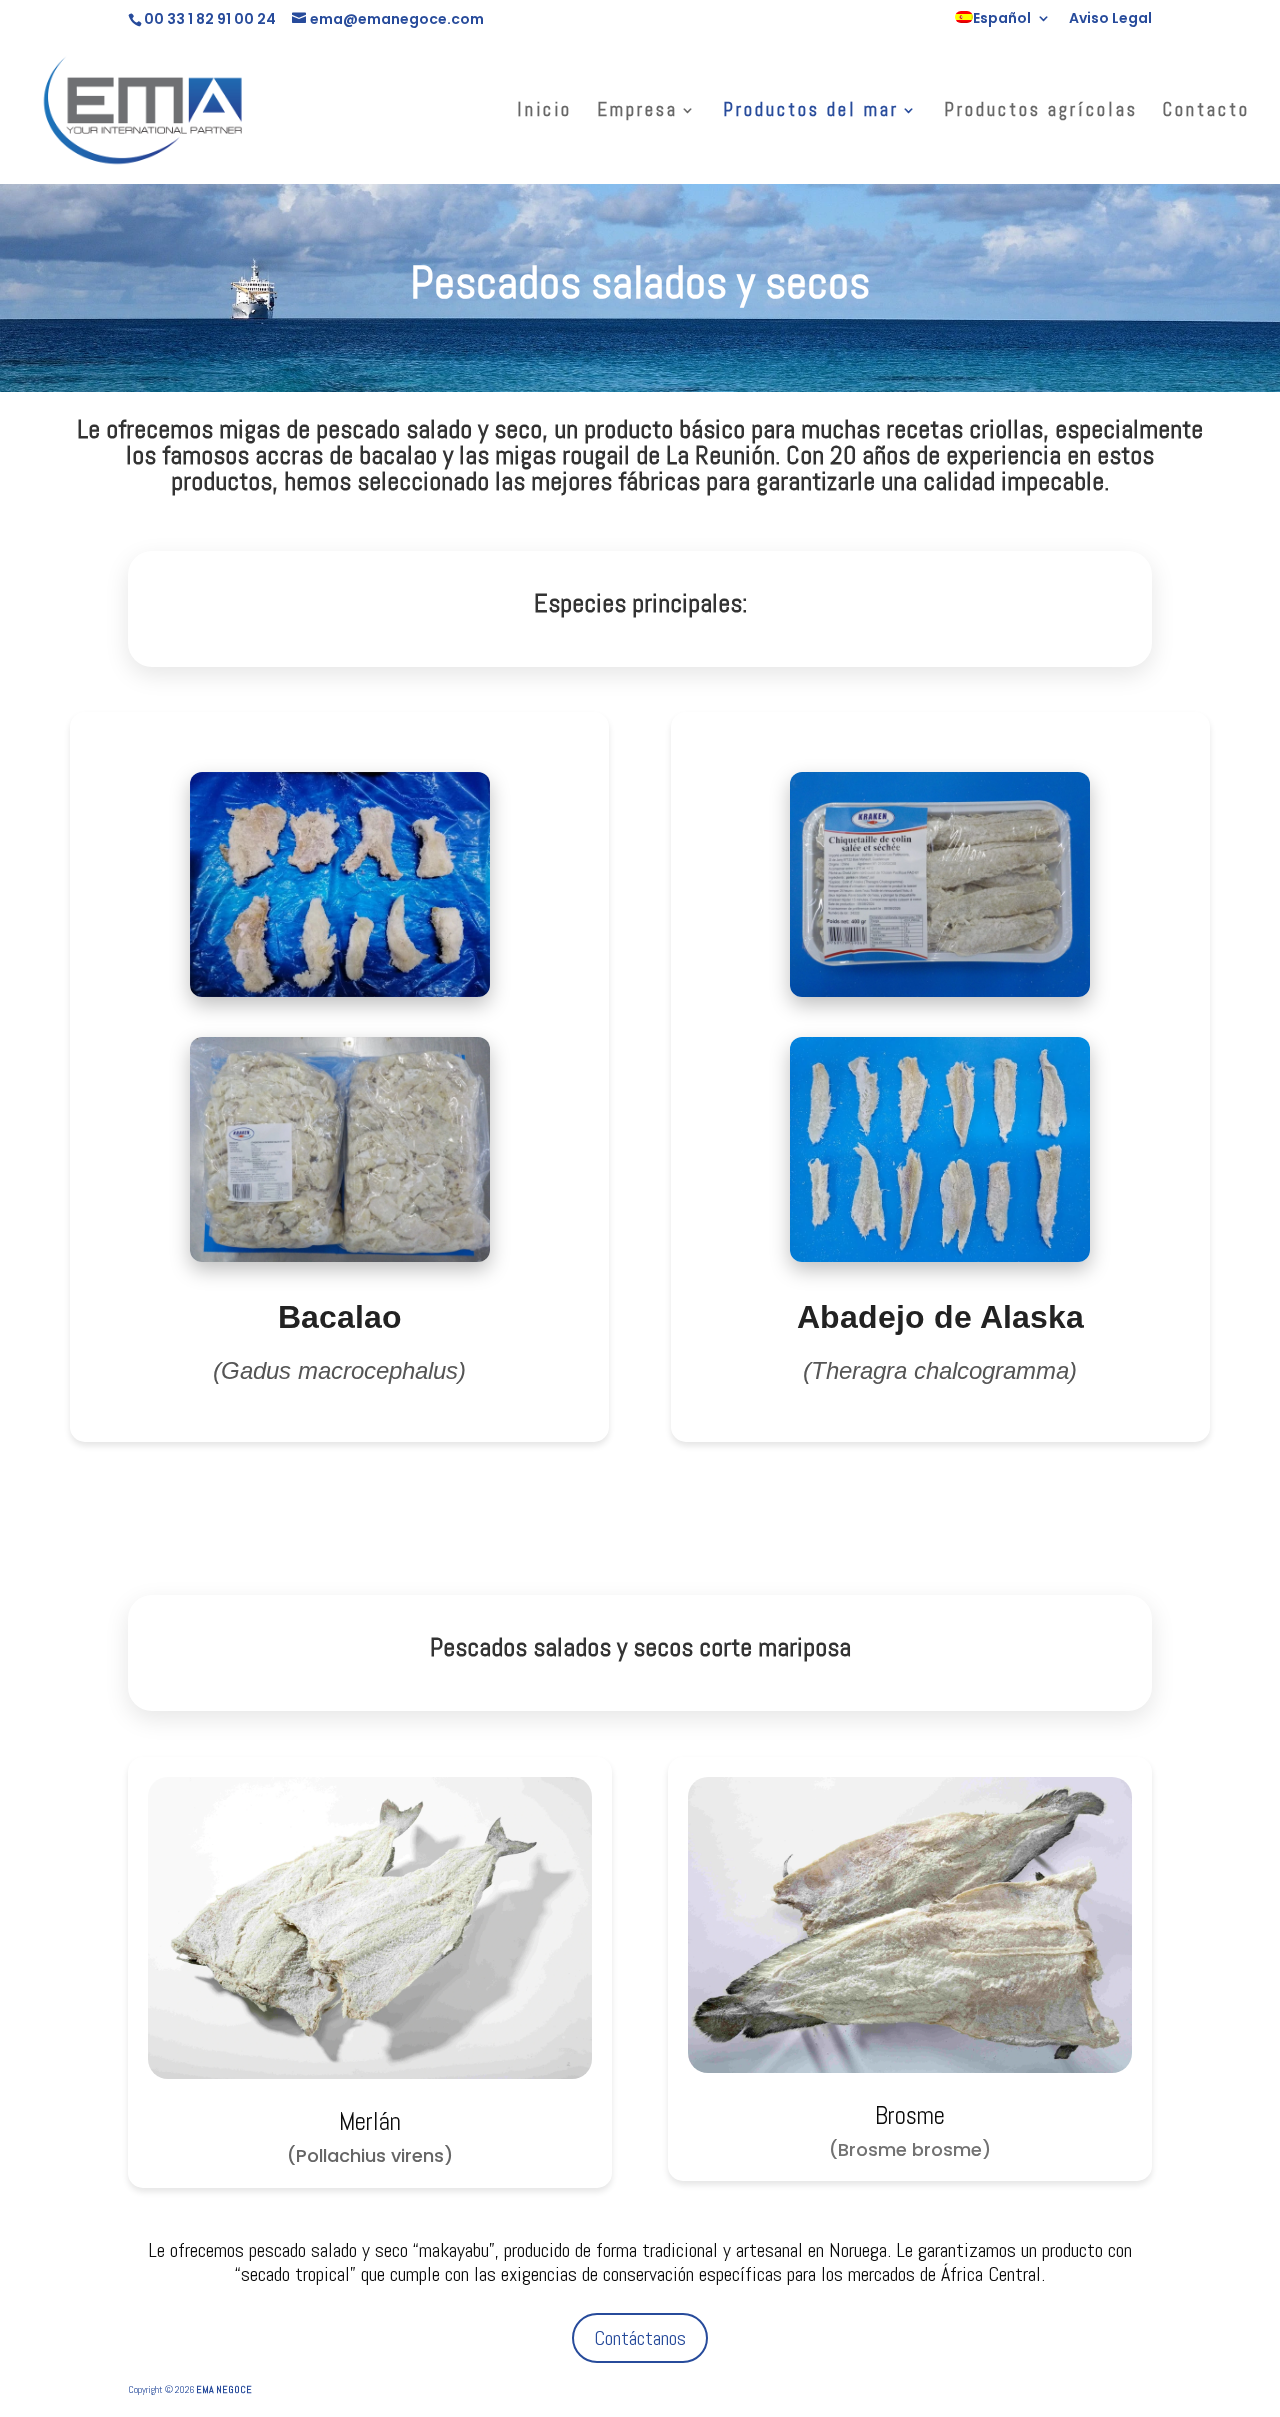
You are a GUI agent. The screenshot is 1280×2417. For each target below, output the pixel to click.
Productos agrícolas (1041, 112)
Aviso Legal (1110, 19)
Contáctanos (640, 2338)
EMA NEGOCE (224, 2389)
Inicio (544, 112)
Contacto (1206, 112)
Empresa (637, 112)
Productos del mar (811, 112)
